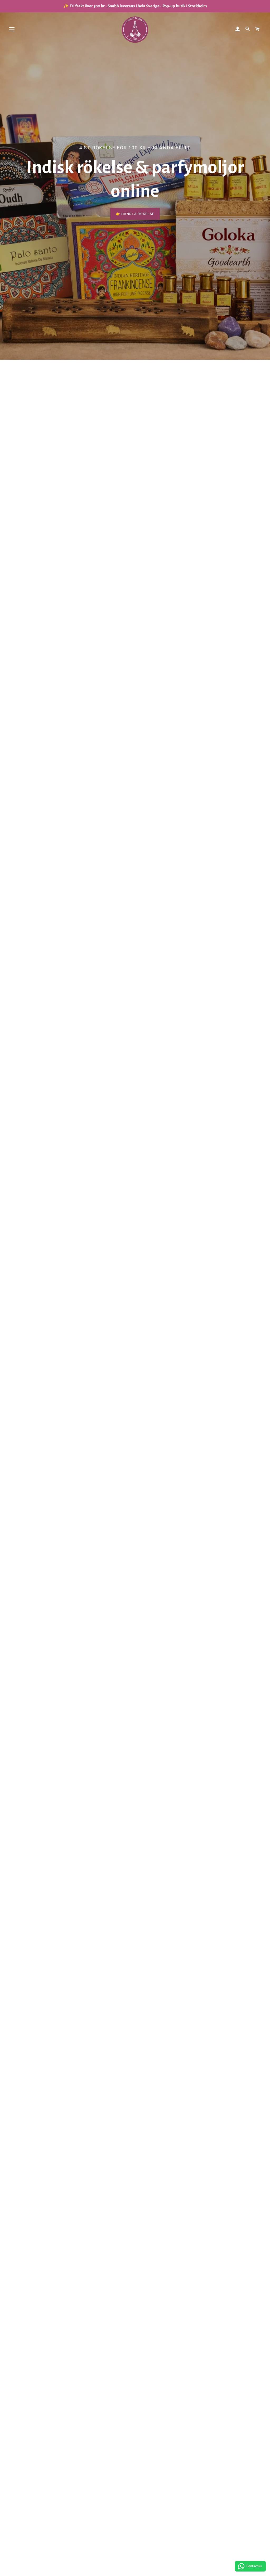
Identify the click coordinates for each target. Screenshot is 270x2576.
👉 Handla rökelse (135, 214)
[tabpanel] (135, 180)
